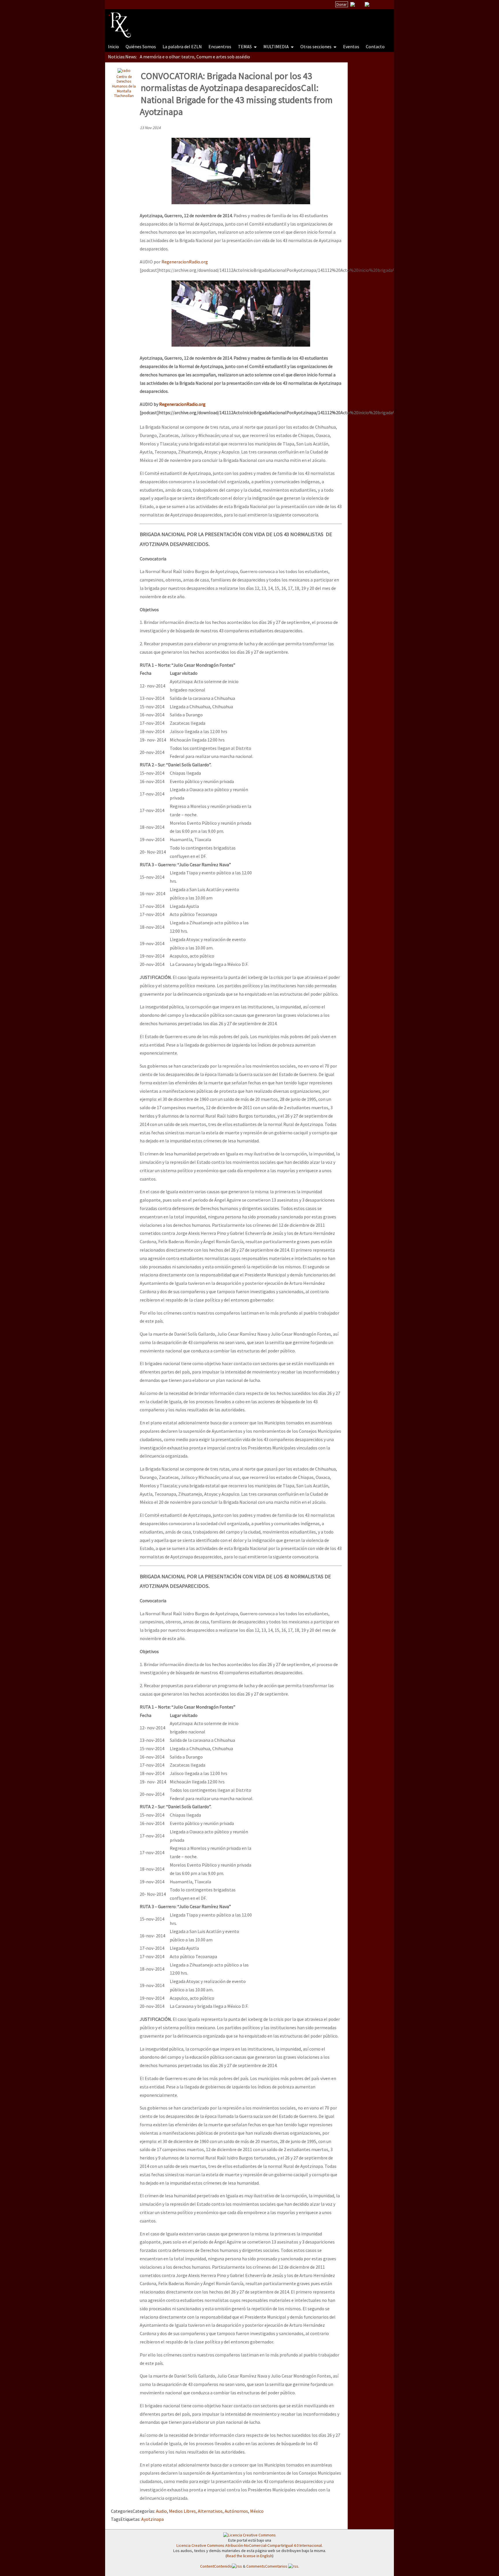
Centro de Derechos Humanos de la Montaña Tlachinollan (124, 86)
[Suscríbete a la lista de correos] (353, 5)
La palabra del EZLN (182, 47)
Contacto (375, 47)
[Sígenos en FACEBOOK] (374, 4)
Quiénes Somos (141, 47)
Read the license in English (249, 2556)
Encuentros (220, 47)
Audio (161, 2511)
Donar (342, 4)
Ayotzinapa (152, 2519)
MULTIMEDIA (277, 47)
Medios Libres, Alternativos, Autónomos (208, 2511)
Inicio (113, 47)
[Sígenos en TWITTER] (360, 4)
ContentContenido (216, 2566)
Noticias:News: (122, 57)
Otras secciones (316, 47)
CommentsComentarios (267, 2566)
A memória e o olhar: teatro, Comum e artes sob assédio (195, 57)
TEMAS (245, 47)
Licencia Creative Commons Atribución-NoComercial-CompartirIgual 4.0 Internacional (249, 2545)
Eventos (351, 47)
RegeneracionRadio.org (185, 262)
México (257, 2511)
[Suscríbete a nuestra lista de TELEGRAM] (367, 4)
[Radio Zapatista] (218, 21)
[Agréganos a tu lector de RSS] (384, 5)
